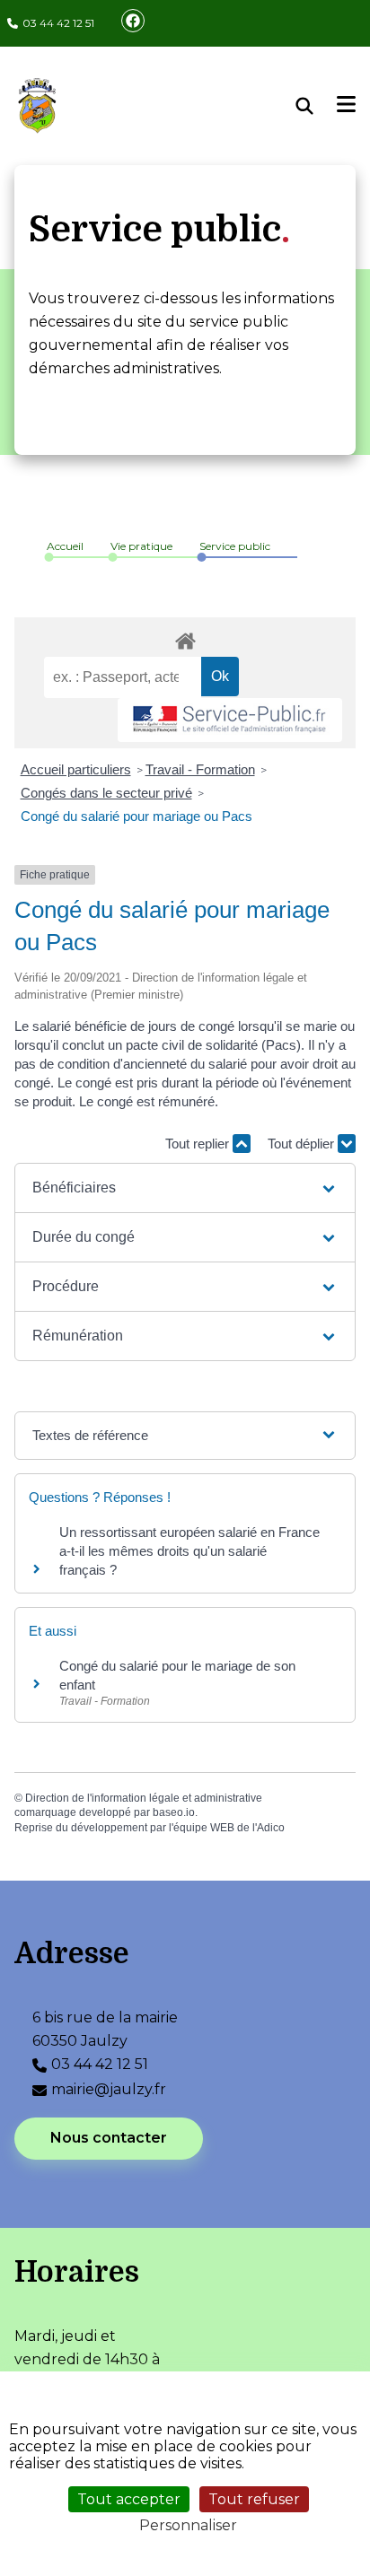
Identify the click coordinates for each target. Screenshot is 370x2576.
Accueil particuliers (76, 769)
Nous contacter (109, 2138)
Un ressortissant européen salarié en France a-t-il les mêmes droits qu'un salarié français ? (189, 1551)
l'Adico (269, 1828)
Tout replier (199, 1144)
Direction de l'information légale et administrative (144, 1798)
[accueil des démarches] (185, 638)
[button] (185, 1188)
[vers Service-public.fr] (230, 720)
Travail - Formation (200, 769)
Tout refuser (254, 2499)
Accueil (65, 546)
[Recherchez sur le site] (317, 106)
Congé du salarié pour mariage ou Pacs (137, 816)
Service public (235, 546)
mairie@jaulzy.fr (109, 2089)
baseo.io (174, 1812)
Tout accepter (129, 2499)
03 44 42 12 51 (58, 23)
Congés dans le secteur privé (106, 793)
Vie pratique (141, 546)
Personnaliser (188, 2525)
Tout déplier (303, 1144)
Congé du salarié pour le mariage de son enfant (177, 1675)
